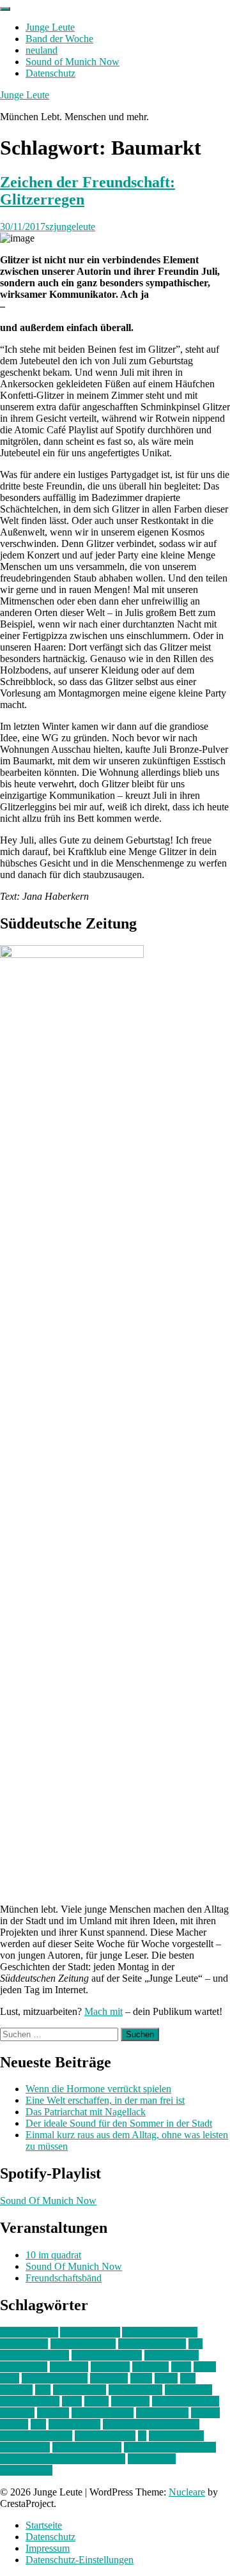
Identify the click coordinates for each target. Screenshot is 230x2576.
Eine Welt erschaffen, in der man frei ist (105, 2100)
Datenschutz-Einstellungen (80, 2560)
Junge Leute (50, 27)
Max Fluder (188, 2390)
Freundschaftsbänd (64, 2278)
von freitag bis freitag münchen (63, 2459)
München (130, 2401)
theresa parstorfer (87, 2447)
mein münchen (30, 2401)
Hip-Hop (150, 2367)
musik (96, 2401)
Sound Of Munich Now (48, 2201)
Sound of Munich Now (73, 62)
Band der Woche (59, 39)
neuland (42, 50)
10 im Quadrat (29, 2332)
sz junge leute (176, 2436)
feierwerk (69, 2367)
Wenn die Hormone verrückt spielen (98, 2089)
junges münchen (55, 2378)
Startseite (44, 2525)
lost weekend (80, 2390)
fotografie (110, 2367)
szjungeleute (70, 227)
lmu (43, 2390)
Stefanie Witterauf (36, 2436)
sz (142, 2436)
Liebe (166, 2378)
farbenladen (24, 2367)
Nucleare (187, 2492)
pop (38, 2424)
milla (72, 2401)
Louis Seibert (135, 2390)
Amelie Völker (90, 2332)
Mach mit (103, 2011)
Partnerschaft (162, 2413)
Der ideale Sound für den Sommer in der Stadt (119, 2123)
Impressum (48, 2548)
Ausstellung (24, 2344)
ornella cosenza (103, 2413)
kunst (141, 2378)
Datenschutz (50, 73)
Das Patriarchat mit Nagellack (86, 2112)
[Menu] (5, 9)
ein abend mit (172, 2355)
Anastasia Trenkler (160, 2332)
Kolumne (109, 2378)
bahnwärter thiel (83, 2344)
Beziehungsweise (107, 2355)
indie (181, 2367)
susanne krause (105, 2436)
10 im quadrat (53, 2255)
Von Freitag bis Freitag (170, 2447)
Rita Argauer (74, 2424)
